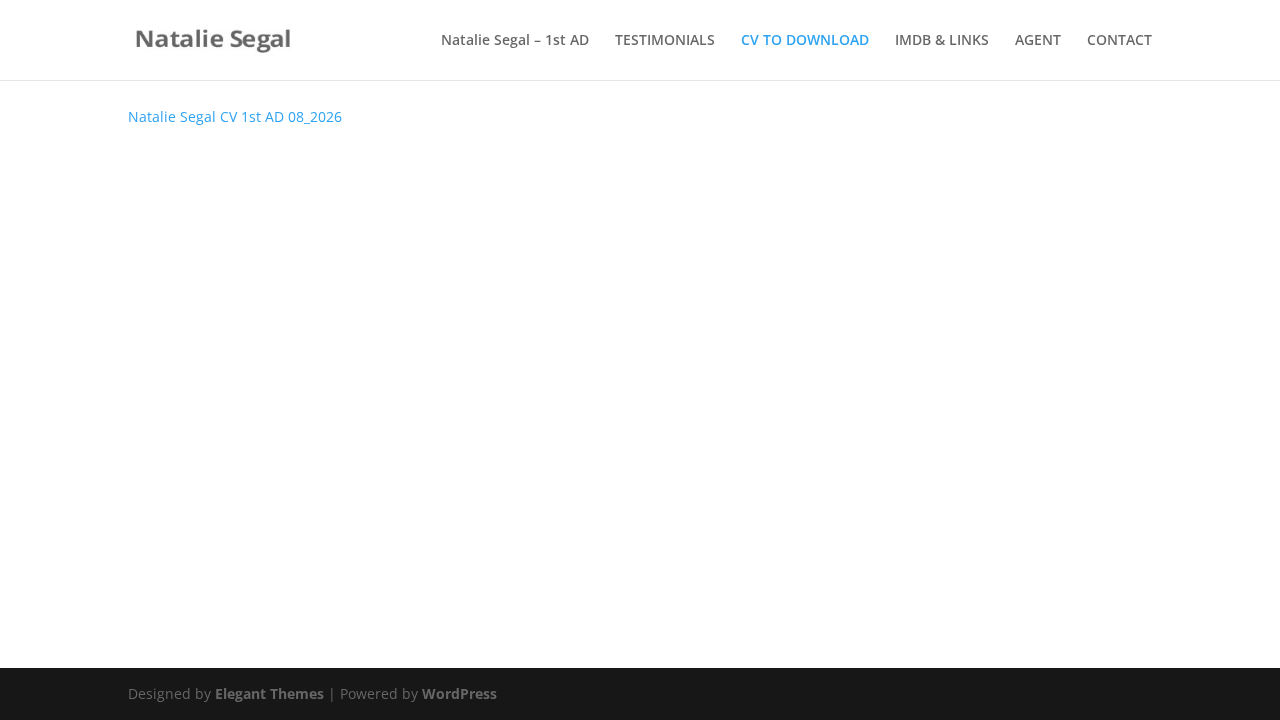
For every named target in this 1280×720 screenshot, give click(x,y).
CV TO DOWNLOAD (805, 41)
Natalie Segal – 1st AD (515, 41)
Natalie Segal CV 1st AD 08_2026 (235, 116)
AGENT (1038, 41)
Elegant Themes (269, 693)
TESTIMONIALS (665, 41)
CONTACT (1119, 41)
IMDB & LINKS (942, 41)
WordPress (459, 693)
